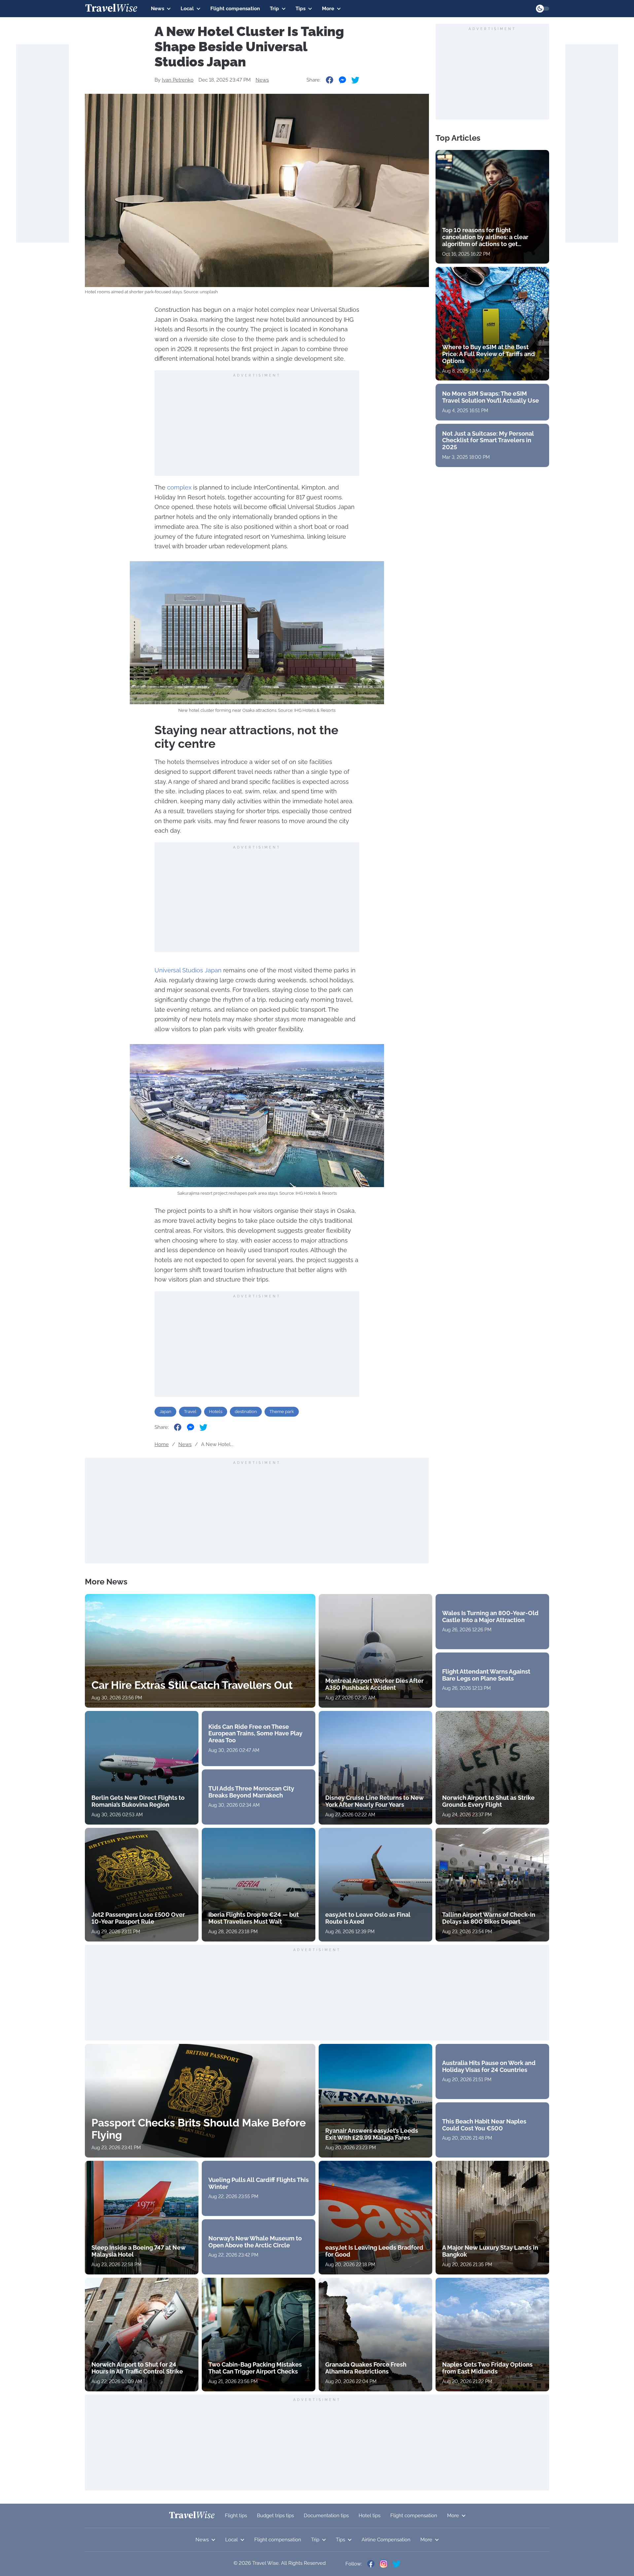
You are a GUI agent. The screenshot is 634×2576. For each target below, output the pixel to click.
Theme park (282, 1412)
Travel (190, 1412)
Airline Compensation (386, 2540)
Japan (165, 1412)
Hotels (216, 1412)
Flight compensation (235, 9)
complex (179, 487)
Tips (300, 9)
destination (246, 1412)
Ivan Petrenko (178, 80)
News (158, 9)
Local (187, 9)
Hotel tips (370, 2516)
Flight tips (236, 2516)
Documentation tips (326, 2516)
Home (162, 1444)
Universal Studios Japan (188, 970)
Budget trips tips (275, 2516)
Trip (274, 9)
